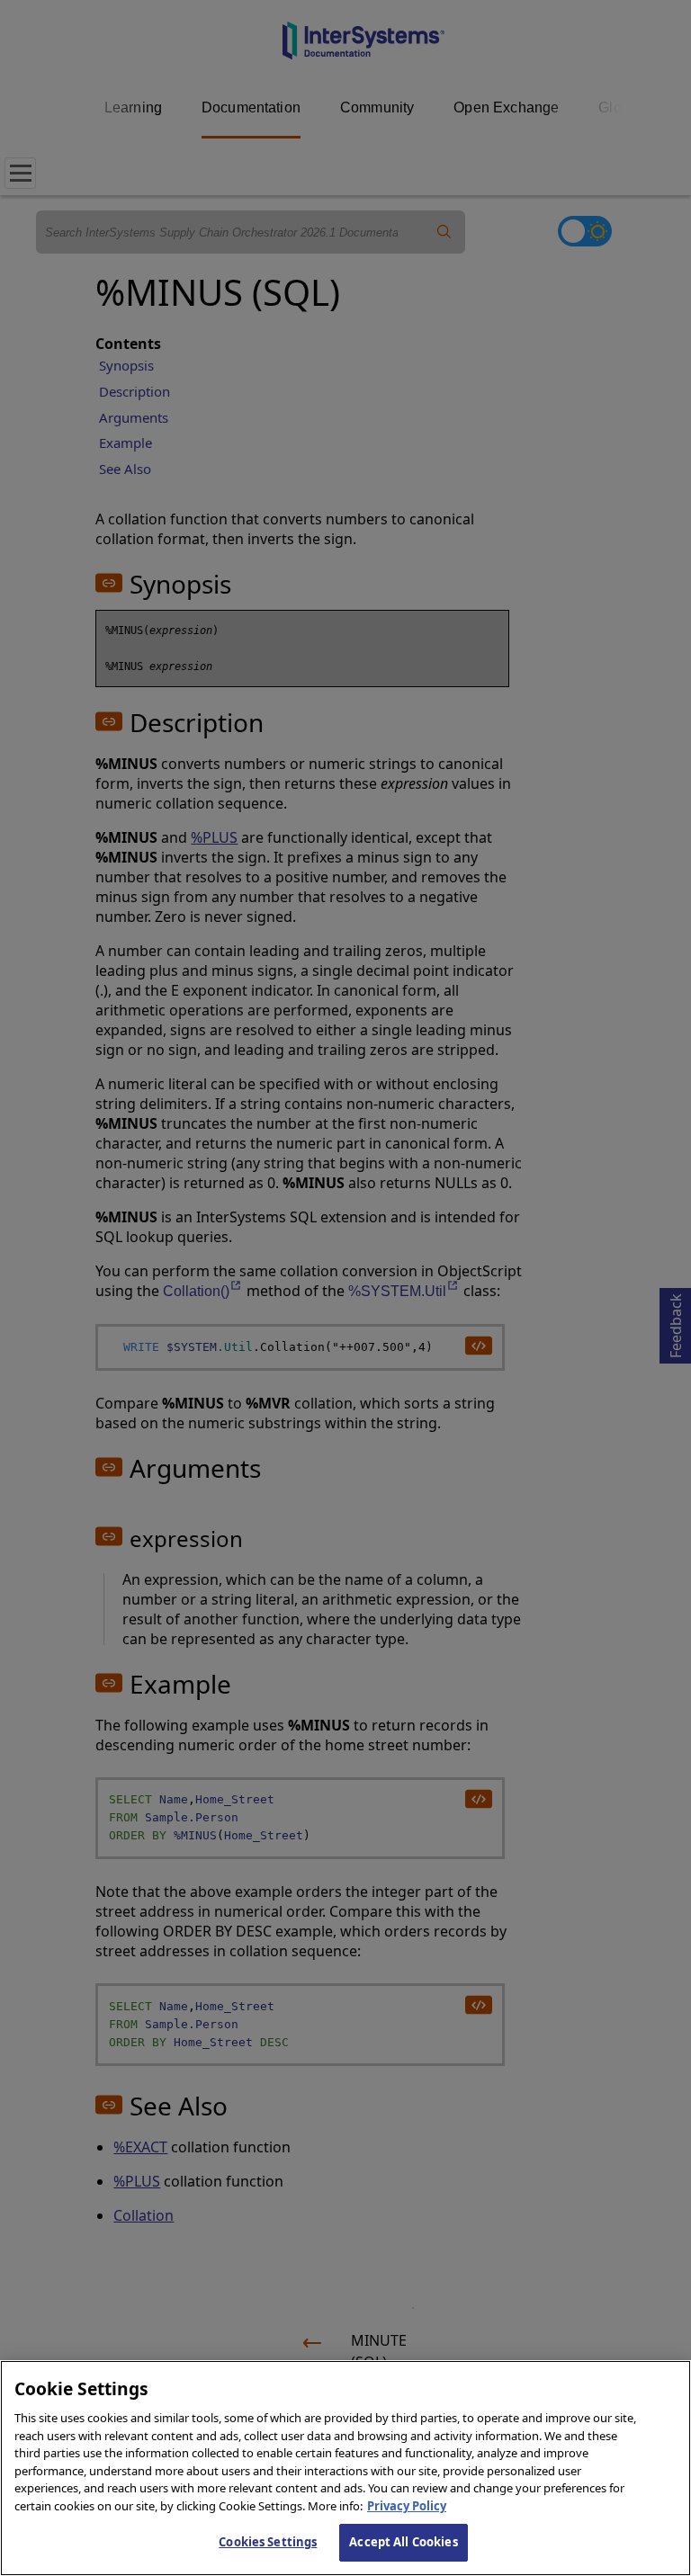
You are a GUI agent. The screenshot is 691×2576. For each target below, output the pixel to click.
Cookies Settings (268, 2542)
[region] (345, 2468)
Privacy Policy (407, 2506)
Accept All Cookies (403, 2542)
